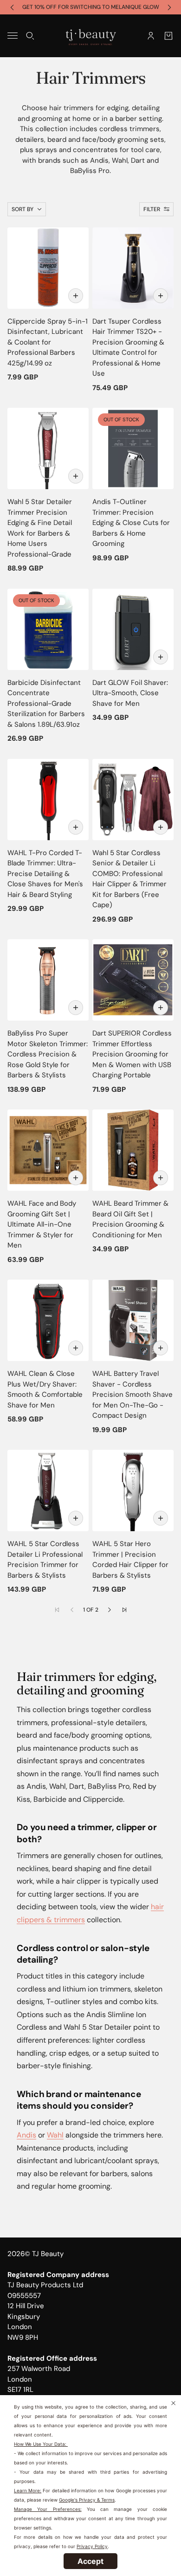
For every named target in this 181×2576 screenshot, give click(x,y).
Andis (26, 2135)
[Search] (30, 35)
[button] (110, 1610)
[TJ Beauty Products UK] (91, 36)
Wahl (55, 2135)
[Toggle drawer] (13, 36)
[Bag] (168, 35)
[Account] (151, 35)
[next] (169, 7)
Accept (90, 2561)
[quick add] (76, 296)
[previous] (12, 7)
